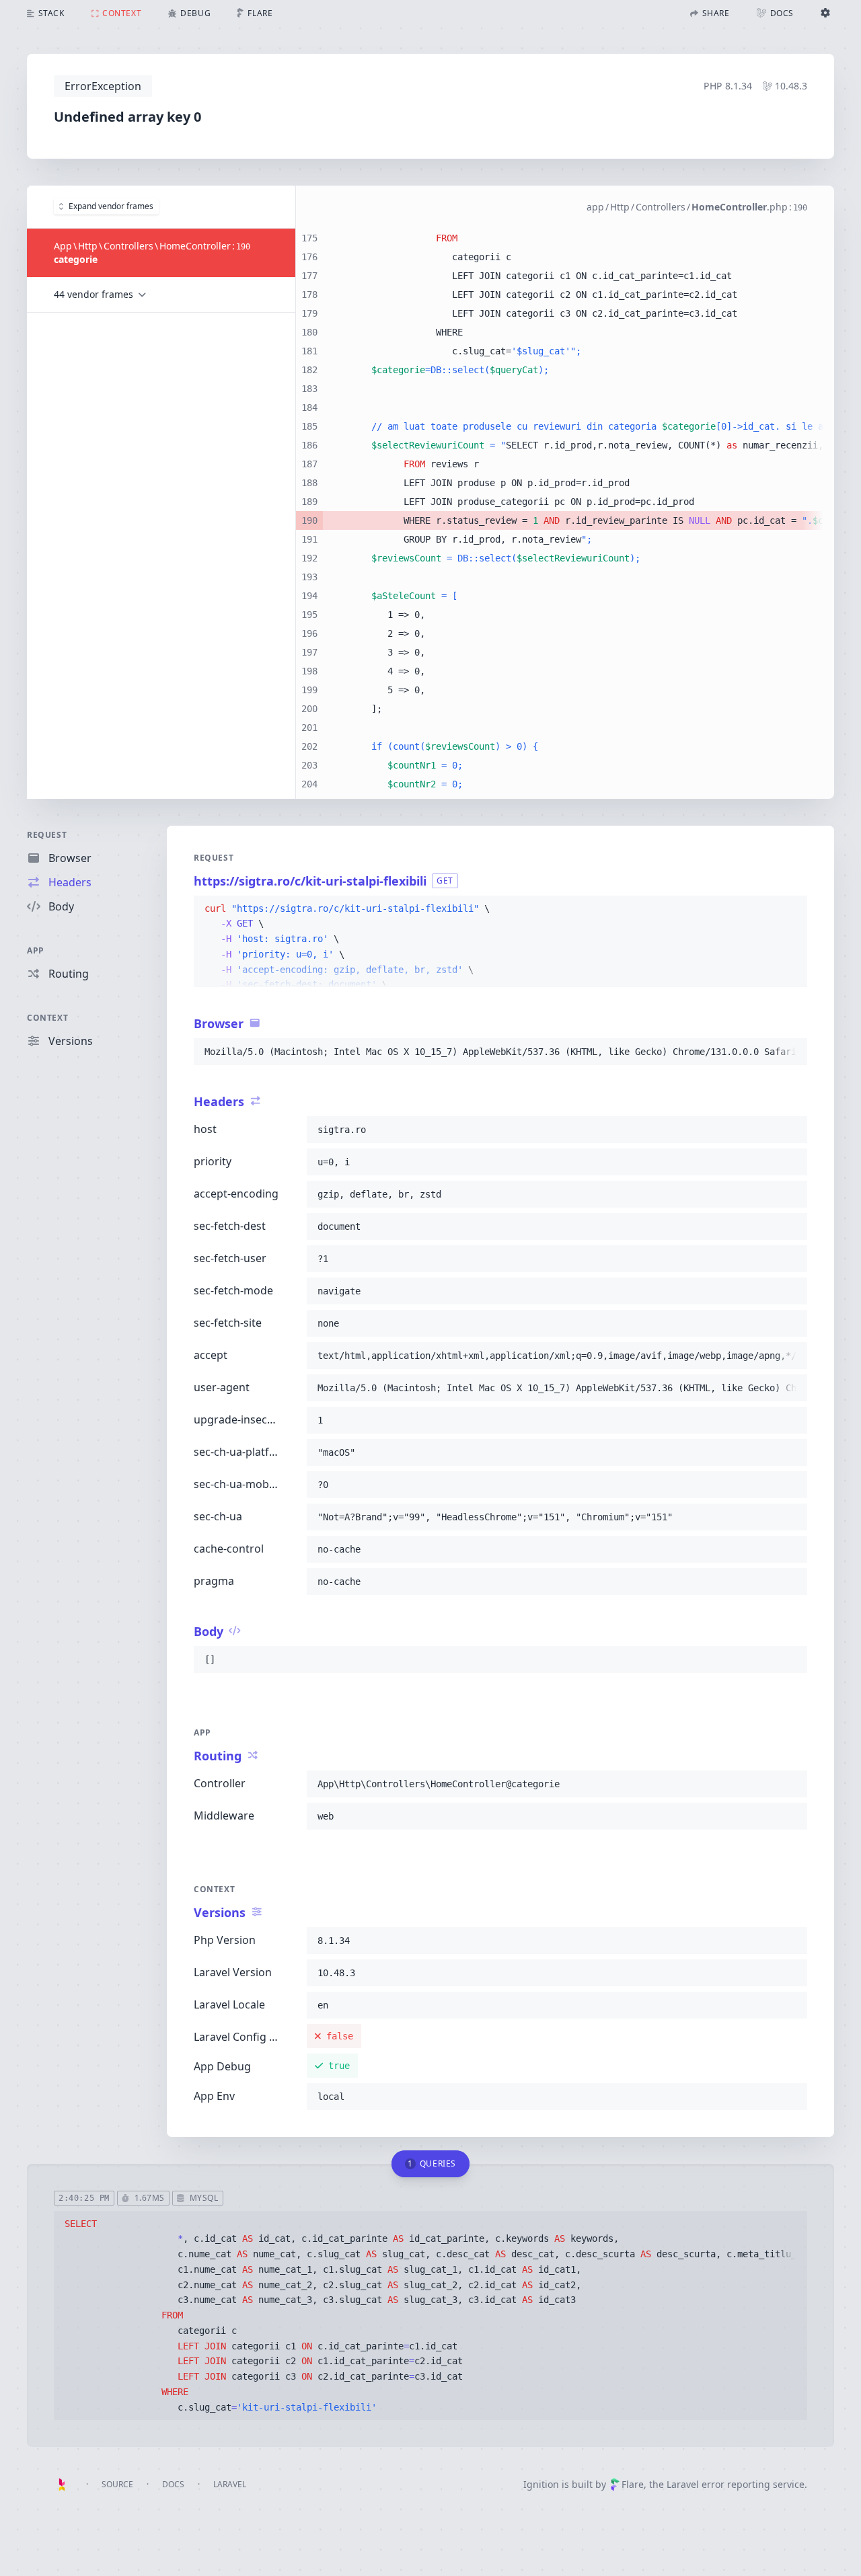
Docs (173, 2484)
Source (117, 2484)
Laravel (230, 2484)
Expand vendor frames (111, 206)
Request (47, 835)
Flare (633, 2484)
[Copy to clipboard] (791, 909)
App (36, 950)
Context (47, 1018)
